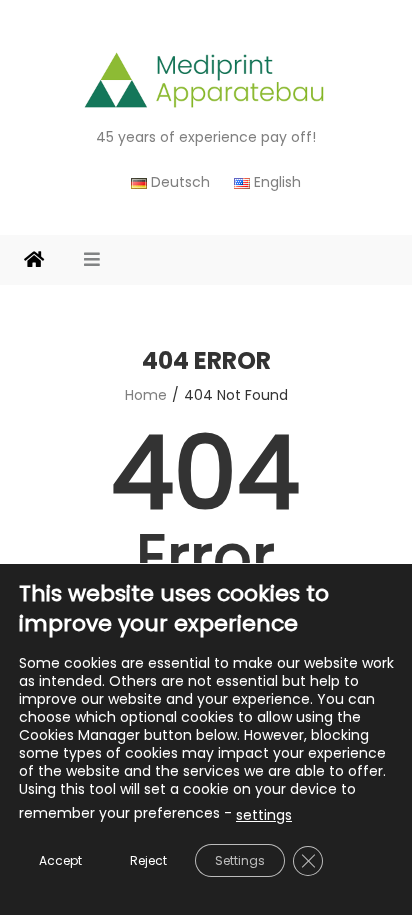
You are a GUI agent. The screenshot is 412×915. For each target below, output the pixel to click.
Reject (148, 860)
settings (264, 815)
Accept (60, 860)
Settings (240, 860)
